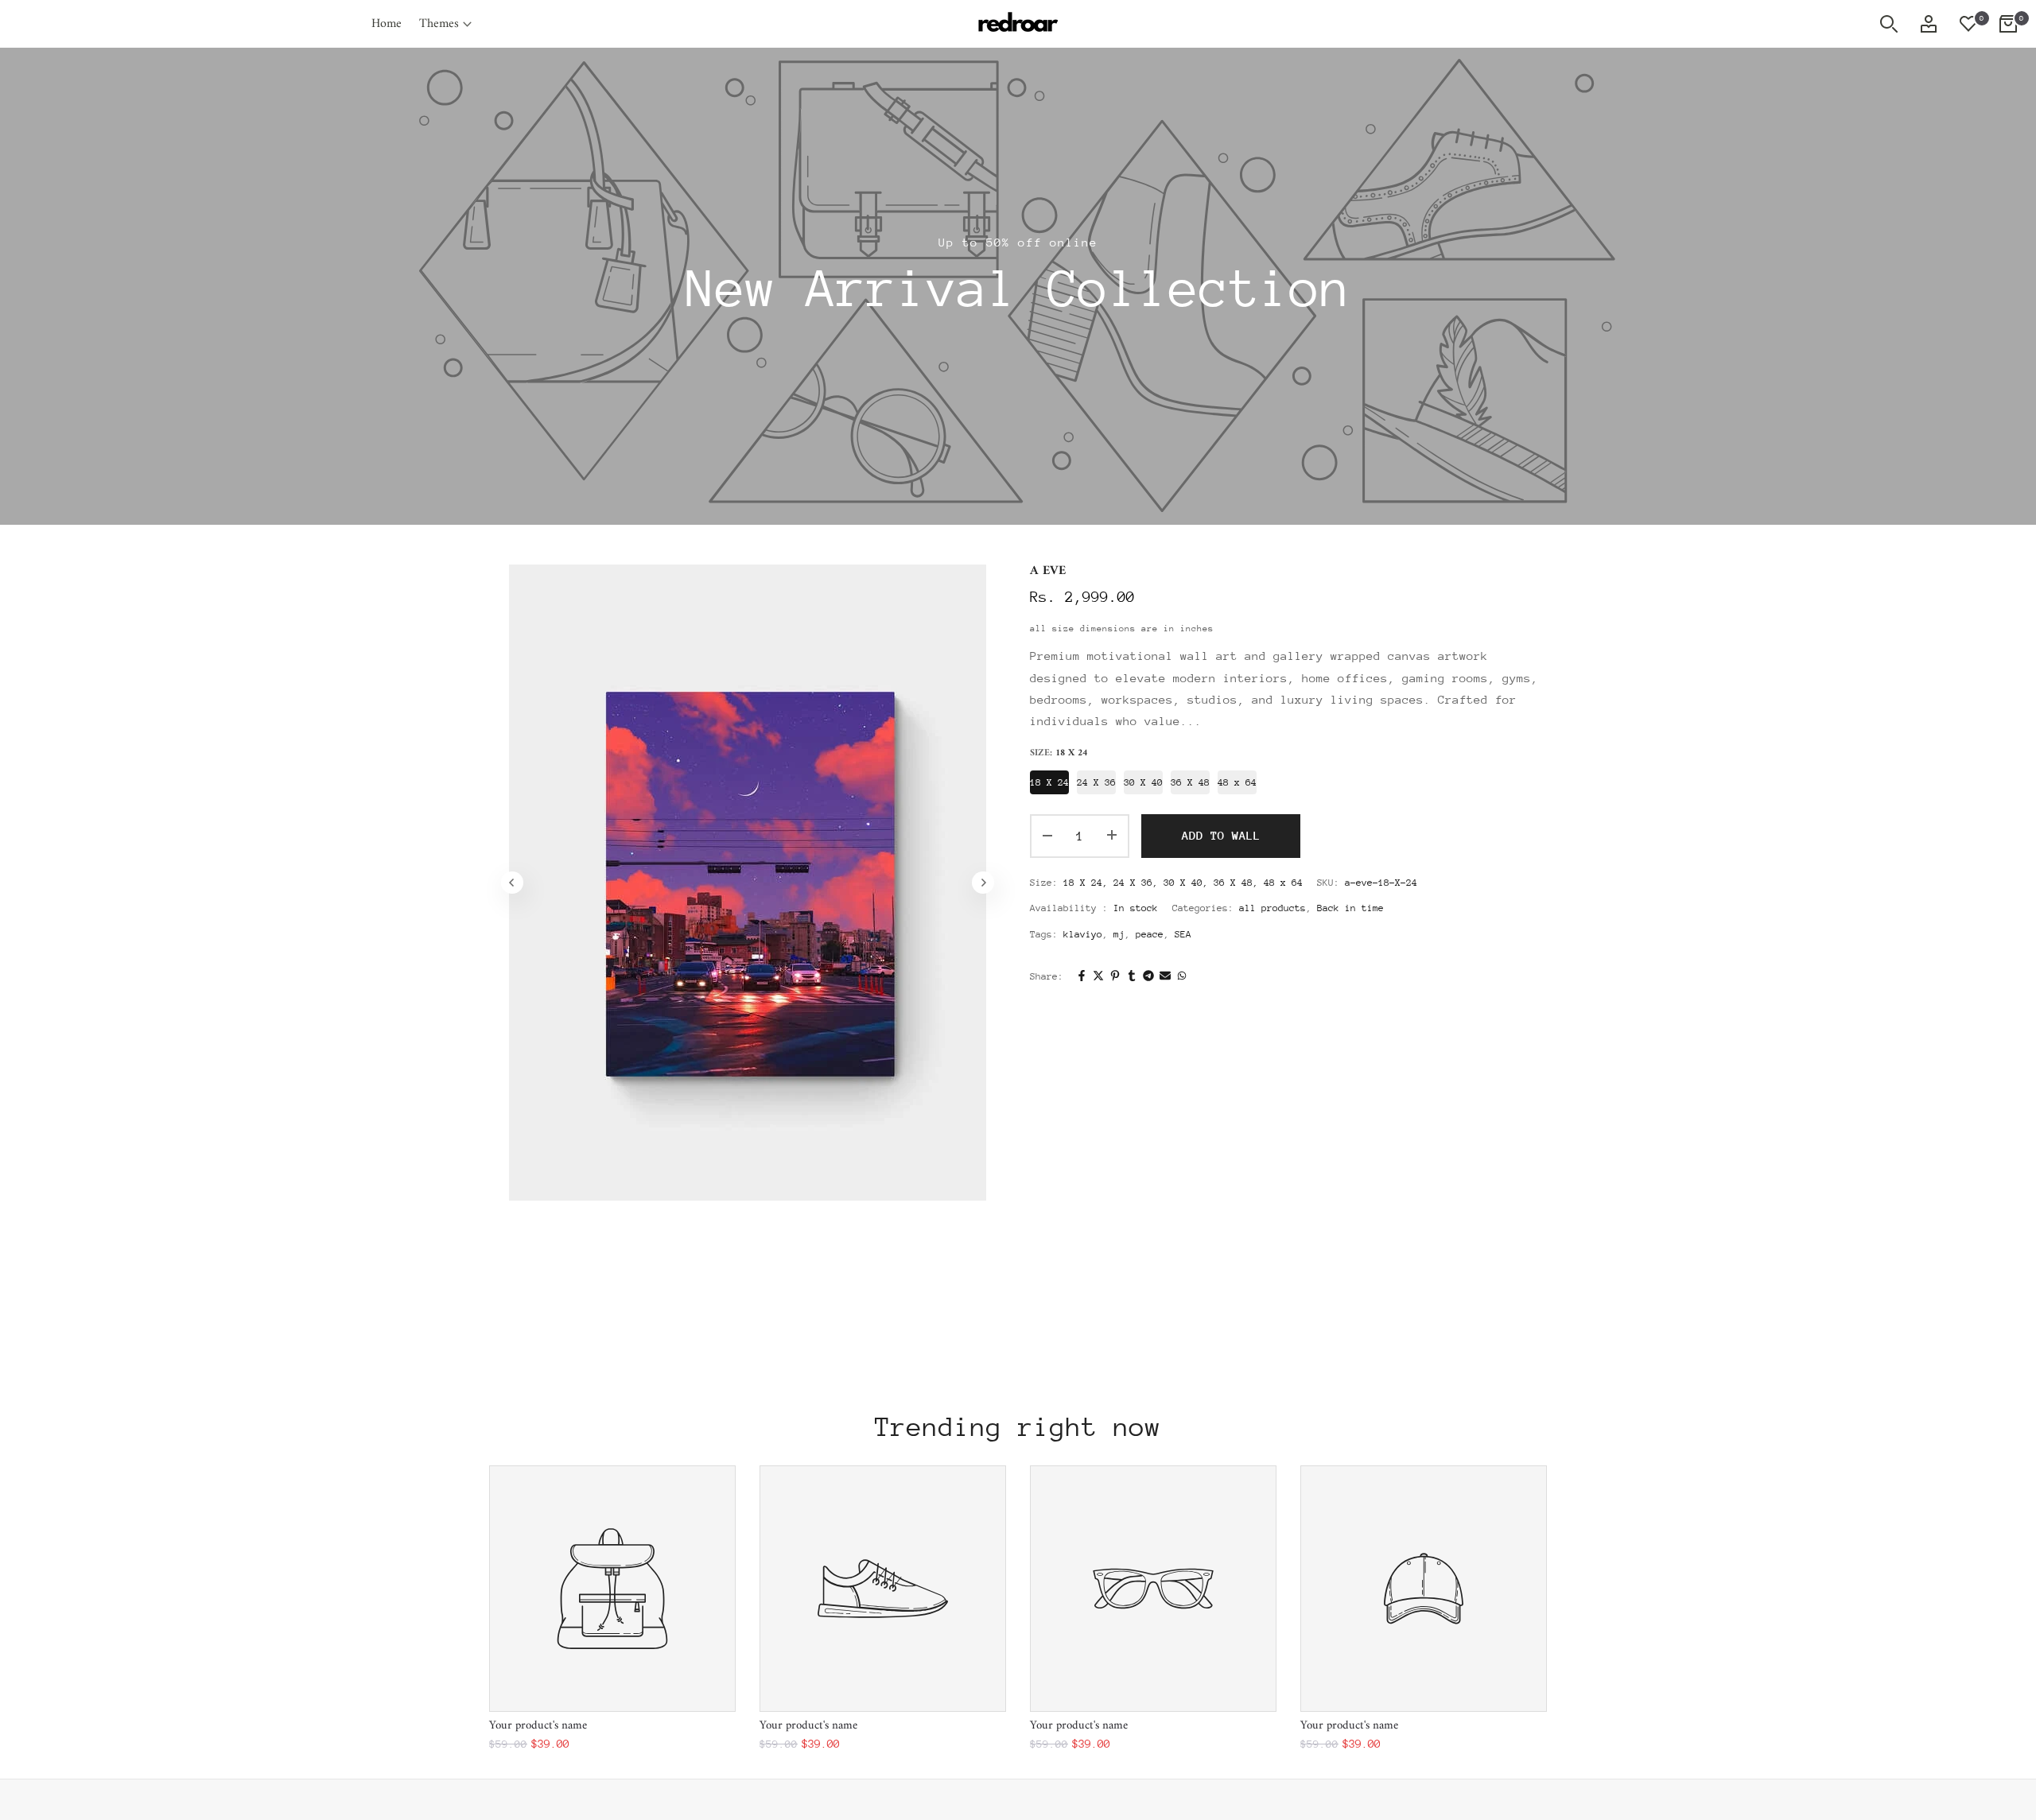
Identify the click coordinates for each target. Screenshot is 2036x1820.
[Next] (983, 883)
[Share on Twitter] (1098, 977)
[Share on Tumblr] (1132, 977)
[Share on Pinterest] (1115, 977)
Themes (439, 24)
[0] (1968, 24)
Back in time (1350, 908)
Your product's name (538, 1726)
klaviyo (1083, 934)
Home (387, 24)
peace (1150, 934)
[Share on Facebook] (1082, 977)
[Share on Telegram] (1148, 977)
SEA (1183, 934)
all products (1272, 908)
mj (1119, 934)
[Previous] (512, 883)
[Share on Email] (1165, 977)
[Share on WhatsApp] (1182, 977)
